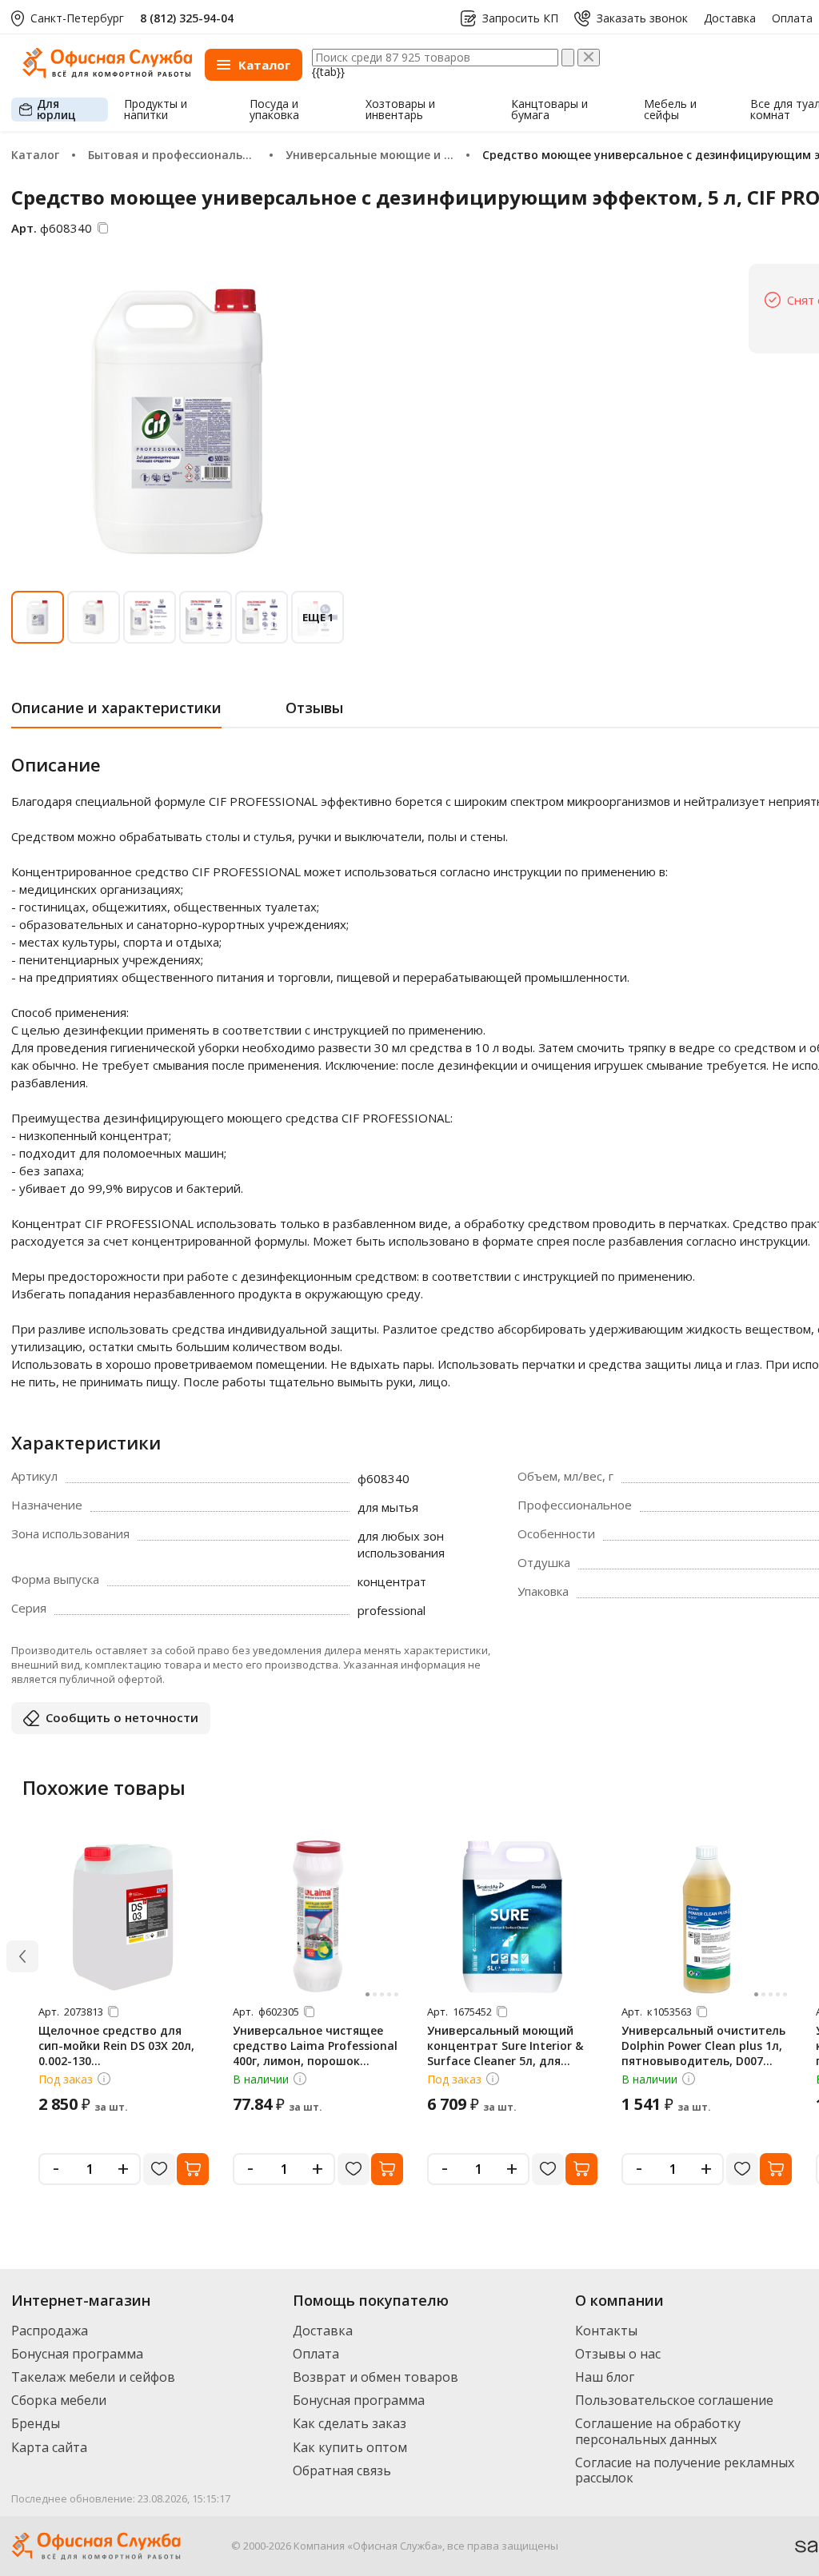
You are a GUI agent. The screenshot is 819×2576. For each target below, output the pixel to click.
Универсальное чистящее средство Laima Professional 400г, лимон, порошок (315, 2046)
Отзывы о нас (618, 2354)
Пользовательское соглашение (674, 2400)
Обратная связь (342, 2470)
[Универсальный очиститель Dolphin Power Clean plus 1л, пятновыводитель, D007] (707, 1916)
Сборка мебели (59, 2400)
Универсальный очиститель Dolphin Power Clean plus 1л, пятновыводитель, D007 (703, 2046)
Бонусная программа (77, 2354)
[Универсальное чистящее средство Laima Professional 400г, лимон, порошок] (318, 1916)
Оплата (792, 18)
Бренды (36, 2423)
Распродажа (50, 2331)
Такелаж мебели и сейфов (93, 2377)
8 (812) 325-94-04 (187, 18)
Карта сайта (49, 2447)
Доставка (730, 18)
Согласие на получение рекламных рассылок (685, 2470)
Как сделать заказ (350, 2423)
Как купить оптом (350, 2447)
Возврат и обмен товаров (376, 2377)
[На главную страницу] (107, 74)
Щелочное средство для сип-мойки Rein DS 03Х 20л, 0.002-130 (116, 2046)
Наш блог (605, 2377)
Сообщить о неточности (122, 1717)
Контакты (606, 2331)
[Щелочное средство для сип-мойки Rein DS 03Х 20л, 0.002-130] (124, 1916)
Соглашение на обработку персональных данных (658, 2431)
